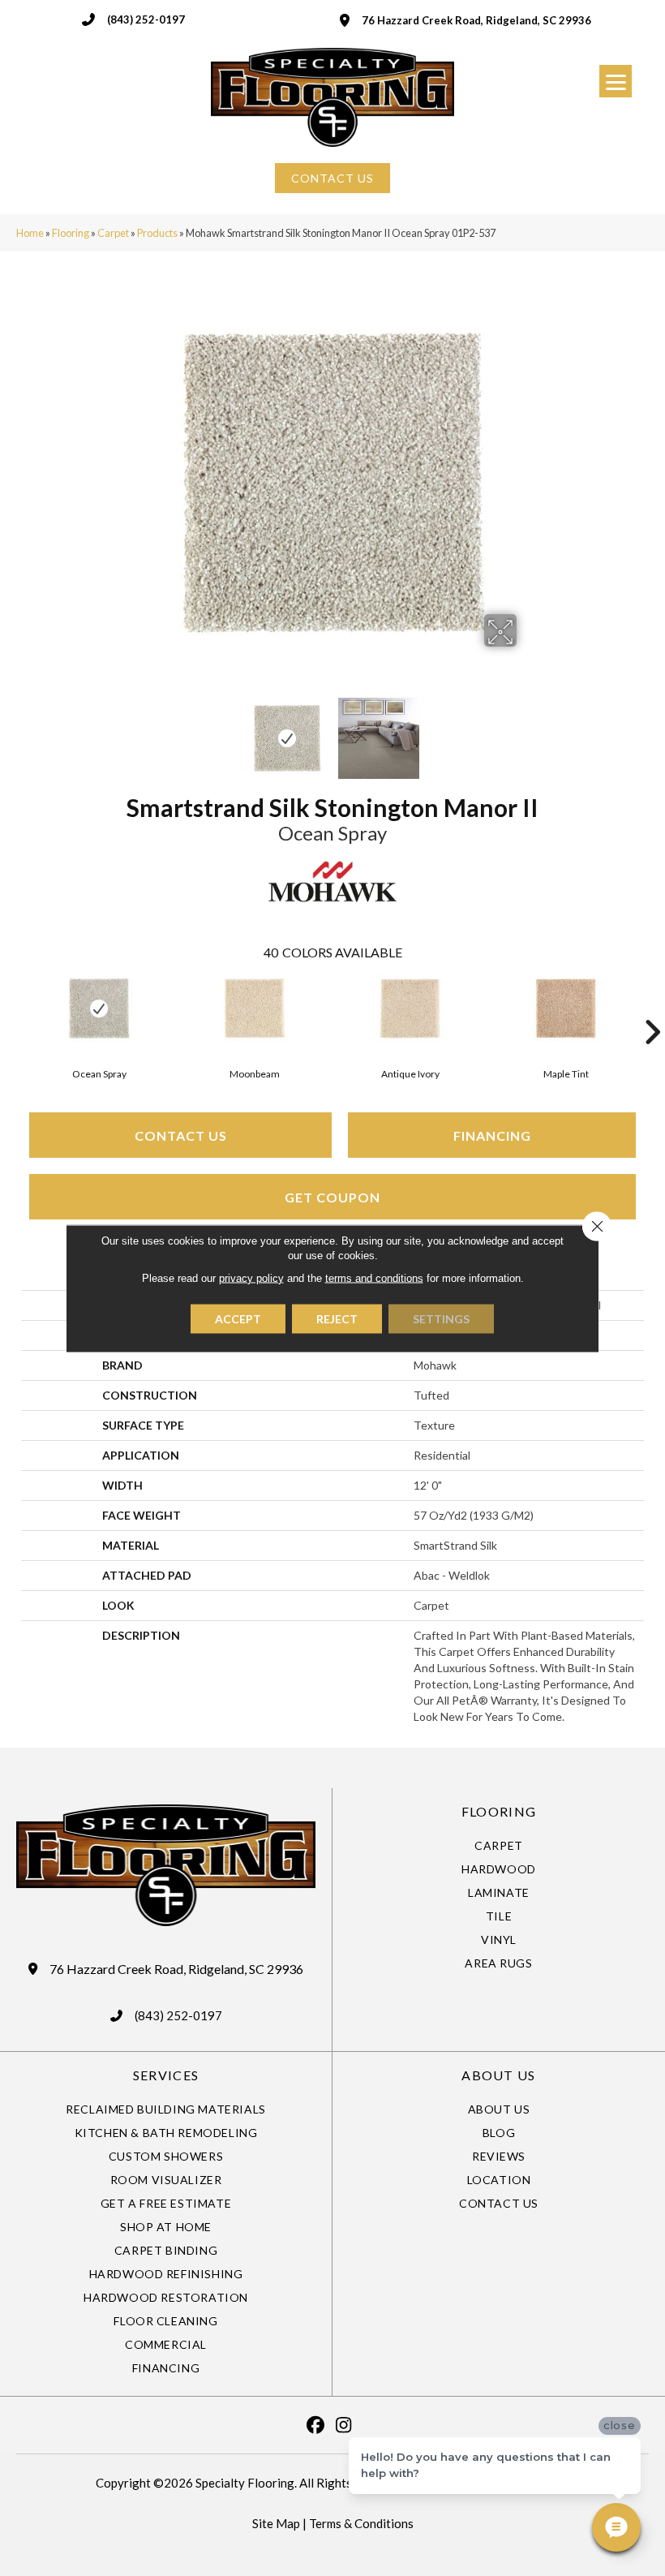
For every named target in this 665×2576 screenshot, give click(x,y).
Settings (441, 1318)
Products (157, 233)
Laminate (499, 1892)
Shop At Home (166, 2227)
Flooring (71, 233)
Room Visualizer (166, 2180)
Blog (499, 2133)
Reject (337, 1318)
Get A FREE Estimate (166, 2203)
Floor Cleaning (165, 2321)
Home (30, 233)
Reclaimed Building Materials (166, 2109)
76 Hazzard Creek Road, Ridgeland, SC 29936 (476, 20)
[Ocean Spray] (99, 1008)
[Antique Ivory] (410, 1008)
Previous (138, 730)
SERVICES (166, 2075)
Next (527, 730)
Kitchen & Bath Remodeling (166, 2133)
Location (499, 2180)
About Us (499, 2109)
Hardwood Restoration (166, 2297)
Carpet (113, 233)
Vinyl (499, 1940)
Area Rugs (498, 1963)
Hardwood (499, 1869)
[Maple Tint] (566, 1008)
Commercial (166, 2344)
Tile (499, 1916)
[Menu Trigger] (616, 81)
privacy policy (251, 1277)
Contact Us (181, 1135)
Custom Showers (166, 2156)
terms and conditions (374, 1277)
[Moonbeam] (255, 1008)
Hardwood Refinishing (166, 2274)
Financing (492, 1135)
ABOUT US (498, 2075)
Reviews (499, 2156)
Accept (238, 1318)
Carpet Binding (166, 2250)
